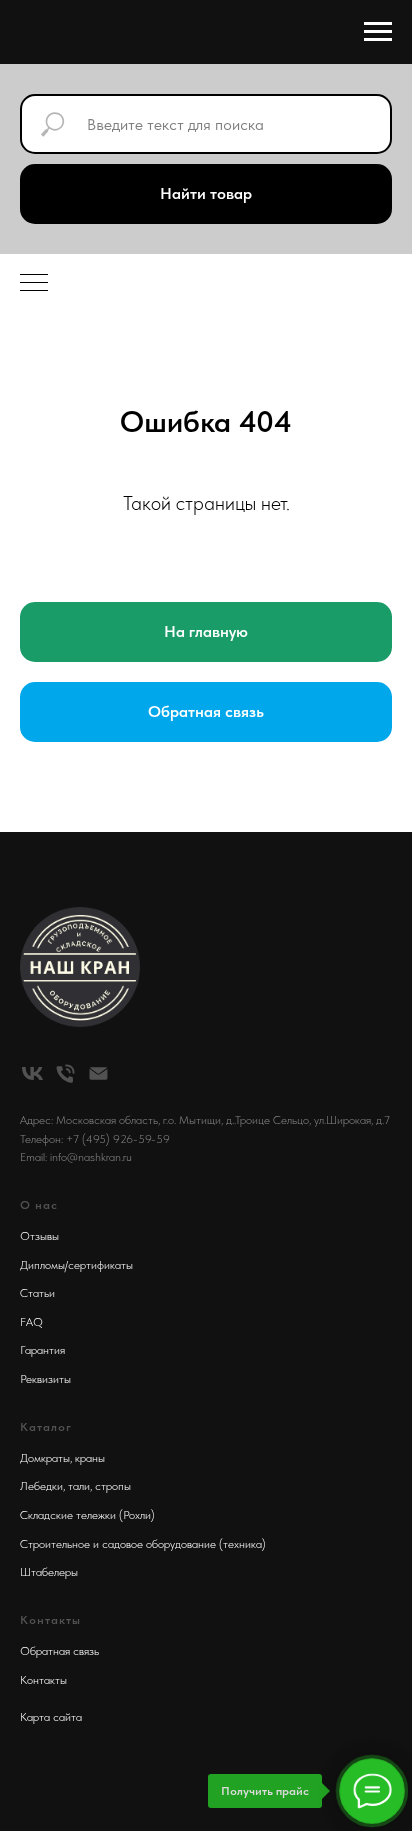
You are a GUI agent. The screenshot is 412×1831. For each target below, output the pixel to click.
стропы (113, 1486)
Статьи (37, 1293)
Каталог (46, 1427)
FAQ (31, 1322)
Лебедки (41, 1486)
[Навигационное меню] (378, 32)
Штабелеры (49, 1572)
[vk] (32, 1073)
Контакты (43, 1680)
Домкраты (45, 1458)
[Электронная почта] (98, 1073)
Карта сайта (51, 1717)
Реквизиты (45, 1379)
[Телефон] (65, 1073)
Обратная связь (59, 1651)
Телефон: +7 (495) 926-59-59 (95, 1139)
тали (79, 1486)
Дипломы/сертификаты (76, 1265)
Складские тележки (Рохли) (87, 1515)
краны (90, 1458)
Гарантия (42, 1350)
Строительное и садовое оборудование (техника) (143, 1544)
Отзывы (39, 1236)
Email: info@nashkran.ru (76, 1157)
